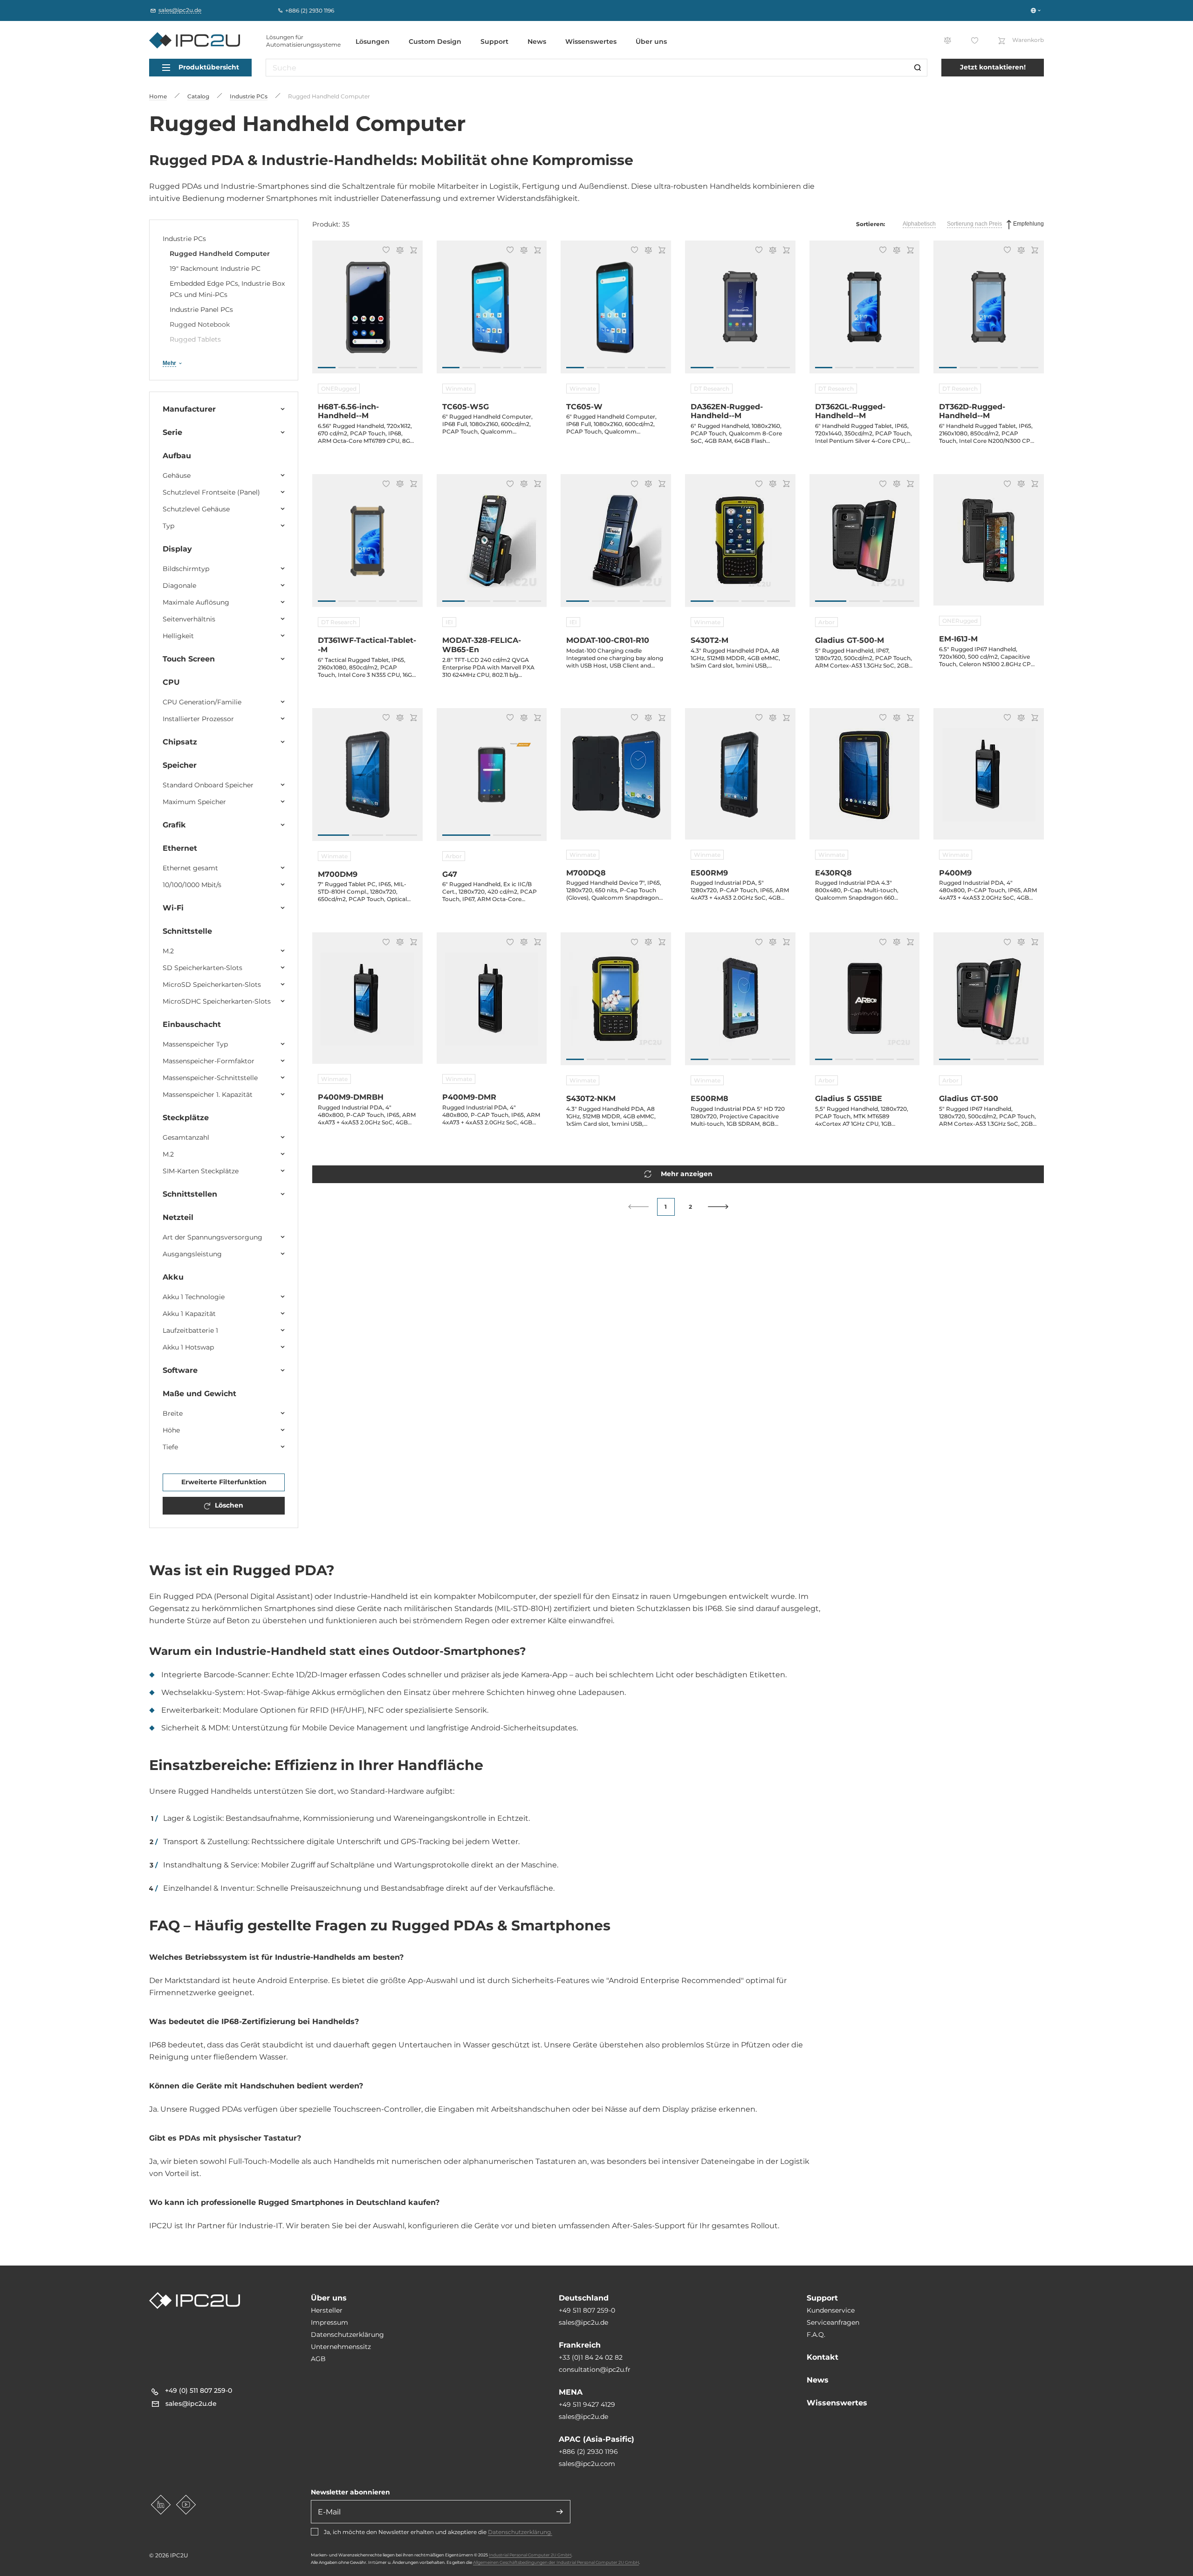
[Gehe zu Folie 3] (367, 368)
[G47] (492, 779)
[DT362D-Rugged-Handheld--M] (989, 312)
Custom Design (435, 41)
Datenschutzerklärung (347, 2335)
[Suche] (918, 68)
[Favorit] (385, 251)
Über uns (651, 41)
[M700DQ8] (616, 779)
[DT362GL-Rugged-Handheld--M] (865, 312)
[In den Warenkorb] (412, 251)
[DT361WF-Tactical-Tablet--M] (367, 545)
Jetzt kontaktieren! (993, 67)
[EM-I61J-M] (989, 545)
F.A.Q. (816, 2335)
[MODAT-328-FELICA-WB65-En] (492, 545)
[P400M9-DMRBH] (367, 1004)
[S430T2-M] (740, 545)
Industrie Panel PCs (201, 310)
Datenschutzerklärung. (520, 2532)
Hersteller (327, 2310)
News (537, 41)
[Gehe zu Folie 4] (388, 368)
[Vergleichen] (398, 251)
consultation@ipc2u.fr (595, 2369)
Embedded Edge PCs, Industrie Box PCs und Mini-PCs (227, 289)
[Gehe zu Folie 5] (408, 368)
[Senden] (560, 2512)
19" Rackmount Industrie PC (215, 269)
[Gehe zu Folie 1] (327, 368)
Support (494, 41)
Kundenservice (831, 2310)
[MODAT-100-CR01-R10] (616, 545)
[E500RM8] (740, 1004)
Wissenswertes (591, 41)
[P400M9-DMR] (492, 1004)
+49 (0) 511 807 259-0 (199, 2390)
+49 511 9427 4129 (587, 2404)
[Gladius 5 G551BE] (865, 1004)
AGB (318, 2359)
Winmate (459, 389)
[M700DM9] (367, 779)
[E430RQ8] (865, 779)
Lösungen (373, 41)
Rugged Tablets (195, 339)
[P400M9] (989, 779)
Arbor (826, 622)
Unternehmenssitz (341, 2347)
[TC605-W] (616, 312)
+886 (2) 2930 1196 (588, 2452)
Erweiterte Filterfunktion (224, 1482)
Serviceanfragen (833, 2322)
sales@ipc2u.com (587, 2464)
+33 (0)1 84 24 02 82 (591, 2357)
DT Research (712, 389)
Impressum (329, 2322)
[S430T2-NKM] (616, 1004)
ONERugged (339, 389)
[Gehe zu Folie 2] (347, 368)
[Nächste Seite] (718, 1207)
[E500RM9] (740, 779)
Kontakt (823, 2357)
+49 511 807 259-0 (587, 2310)
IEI (449, 622)
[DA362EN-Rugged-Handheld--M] (740, 312)
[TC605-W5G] (492, 312)
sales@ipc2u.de (583, 2322)
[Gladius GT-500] (989, 1004)
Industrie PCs (184, 239)
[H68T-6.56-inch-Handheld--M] (367, 312)
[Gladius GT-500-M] (865, 545)
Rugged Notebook (200, 324)
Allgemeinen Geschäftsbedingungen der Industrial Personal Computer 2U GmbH (556, 2562)
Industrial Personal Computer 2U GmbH (530, 2555)
